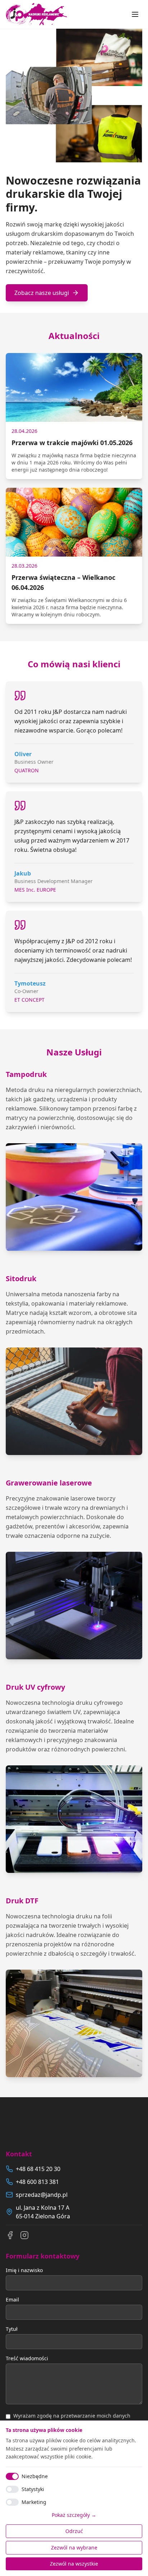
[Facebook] (10, 2235)
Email (12, 2300)
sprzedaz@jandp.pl (42, 2195)
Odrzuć (74, 2531)
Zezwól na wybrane (74, 2548)
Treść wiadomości (27, 2358)
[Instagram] (24, 2235)
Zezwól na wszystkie (74, 2564)
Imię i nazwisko (24, 2270)
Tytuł (12, 2329)
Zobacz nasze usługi (42, 293)
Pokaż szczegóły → (74, 2515)
